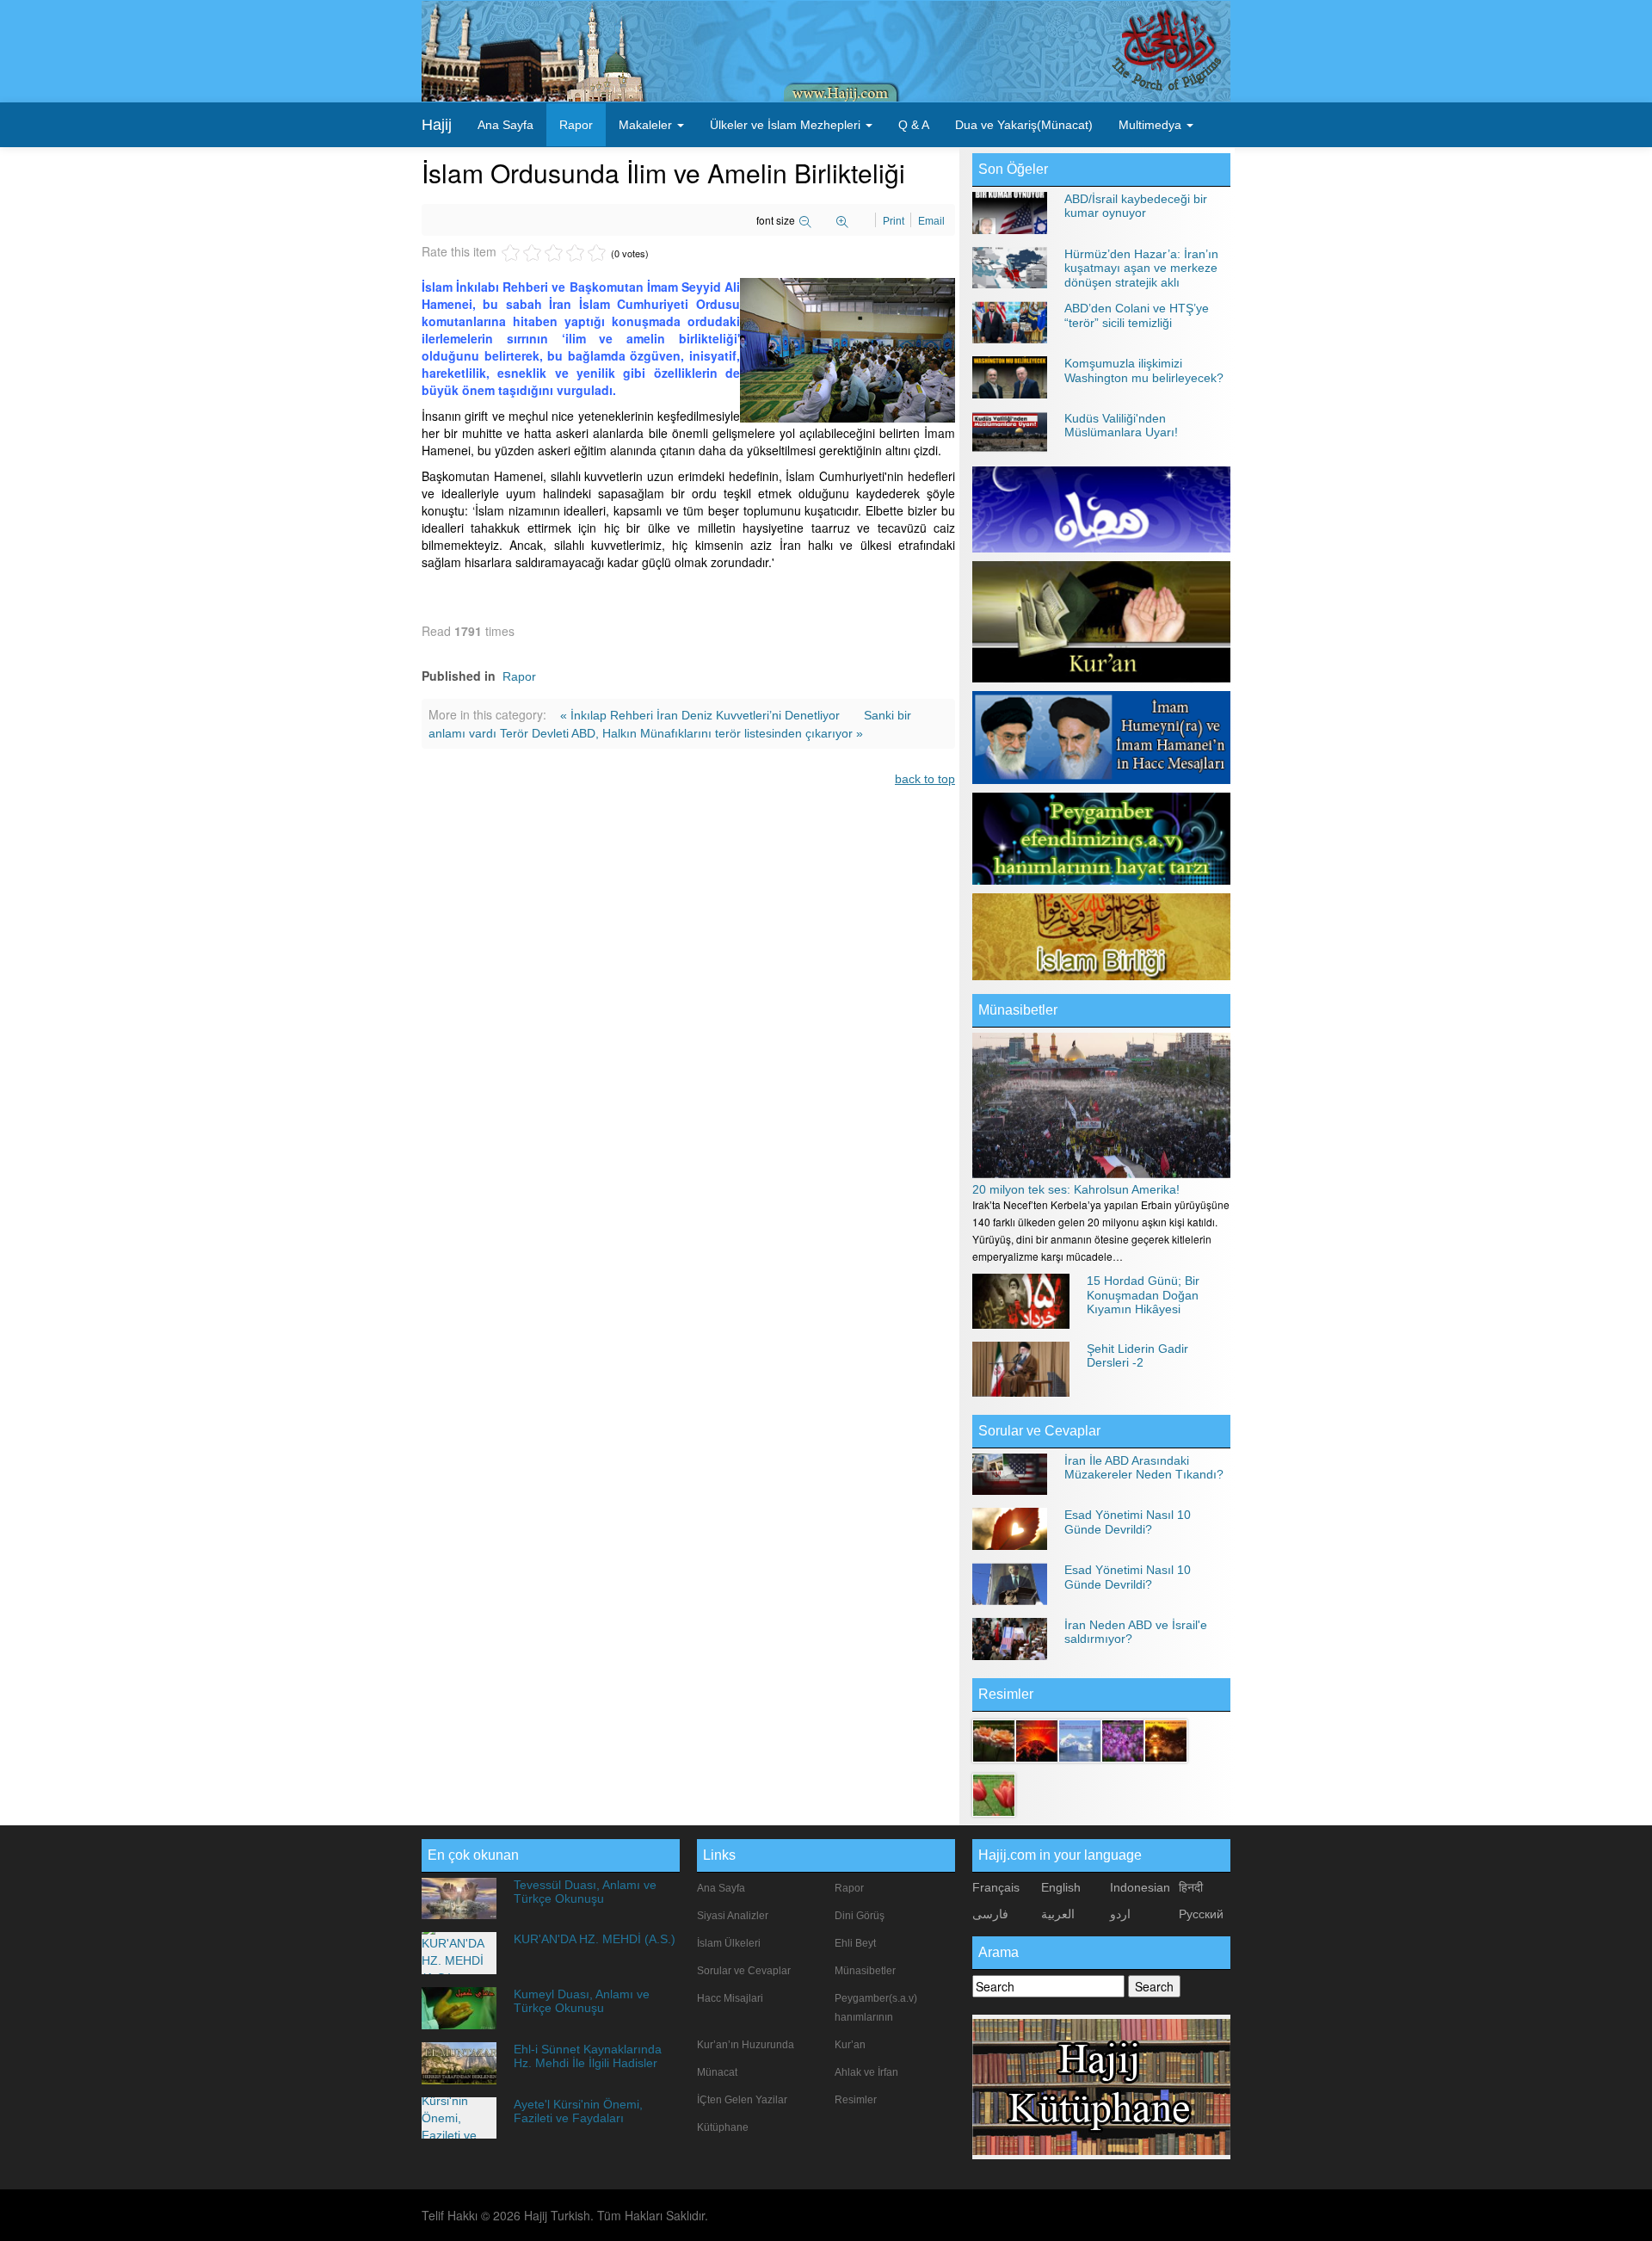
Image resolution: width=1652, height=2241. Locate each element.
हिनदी (1191, 1887)
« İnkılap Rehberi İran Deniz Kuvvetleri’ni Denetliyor (702, 715)
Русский (1201, 1914)
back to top (925, 779)
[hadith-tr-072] (994, 1739)
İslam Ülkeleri (729, 1943)
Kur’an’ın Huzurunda (746, 2045)
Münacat (717, 2072)
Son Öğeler (1013, 169)
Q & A (914, 125)
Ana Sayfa (505, 125)
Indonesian (1140, 1887)
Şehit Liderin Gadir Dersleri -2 (1137, 1355)
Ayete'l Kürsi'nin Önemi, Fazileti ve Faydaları (578, 2111)
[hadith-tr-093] (1080, 1739)
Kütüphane (723, 2127)
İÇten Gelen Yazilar (742, 2100)
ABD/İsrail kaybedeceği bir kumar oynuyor (1136, 206)
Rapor (576, 125)
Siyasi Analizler (733, 1916)
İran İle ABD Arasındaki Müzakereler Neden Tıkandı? (1144, 1467)
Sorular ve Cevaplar (1039, 1431)
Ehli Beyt (855, 1943)
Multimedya (1152, 125)
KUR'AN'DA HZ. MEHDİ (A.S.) (595, 1939)
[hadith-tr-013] (1037, 1739)
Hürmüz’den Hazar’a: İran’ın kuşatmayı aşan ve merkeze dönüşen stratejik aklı (1141, 268)
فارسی (990, 1914)
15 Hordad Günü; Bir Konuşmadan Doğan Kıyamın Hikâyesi (1143, 1295)
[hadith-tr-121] (1166, 1739)
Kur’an (850, 2045)
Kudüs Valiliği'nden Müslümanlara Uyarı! (1121, 425)
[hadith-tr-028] (1123, 1739)
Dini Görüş (860, 1916)
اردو (1120, 1914)
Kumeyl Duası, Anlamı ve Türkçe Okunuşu (582, 2001)
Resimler (856, 2100)
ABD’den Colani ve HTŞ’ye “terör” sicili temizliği (1137, 315)
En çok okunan (473, 1855)
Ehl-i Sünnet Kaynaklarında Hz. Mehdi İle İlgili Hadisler (588, 2056)
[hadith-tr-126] (994, 1793)
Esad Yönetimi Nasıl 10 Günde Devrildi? (1128, 1522)
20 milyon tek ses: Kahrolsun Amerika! (1076, 1189)
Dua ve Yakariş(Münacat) (1024, 125)
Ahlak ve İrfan (866, 2072)
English (1061, 1887)
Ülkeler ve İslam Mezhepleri (787, 125)
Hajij (437, 125)
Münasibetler (1018, 1010)
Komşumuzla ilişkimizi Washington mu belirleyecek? (1144, 370)
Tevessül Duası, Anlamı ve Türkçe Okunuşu (585, 1892)
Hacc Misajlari (730, 1998)
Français (996, 1887)
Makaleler (647, 125)
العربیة (1058, 1914)
